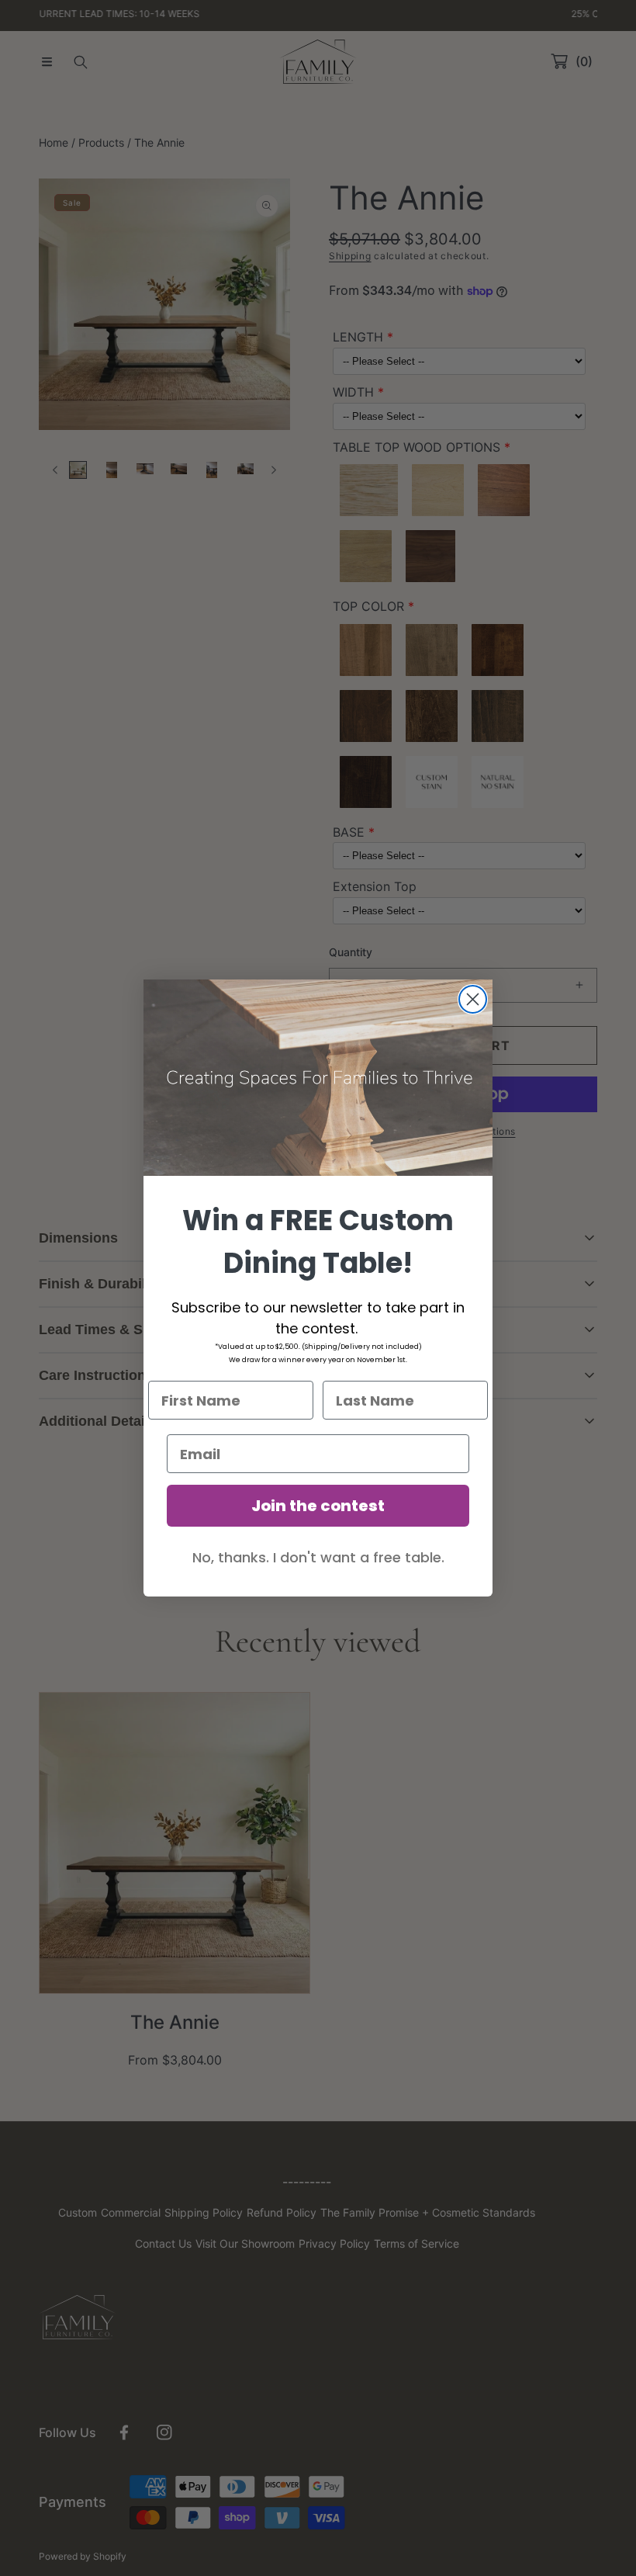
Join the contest (318, 1506)
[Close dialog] (473, 999)
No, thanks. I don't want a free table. (318, 1557)
